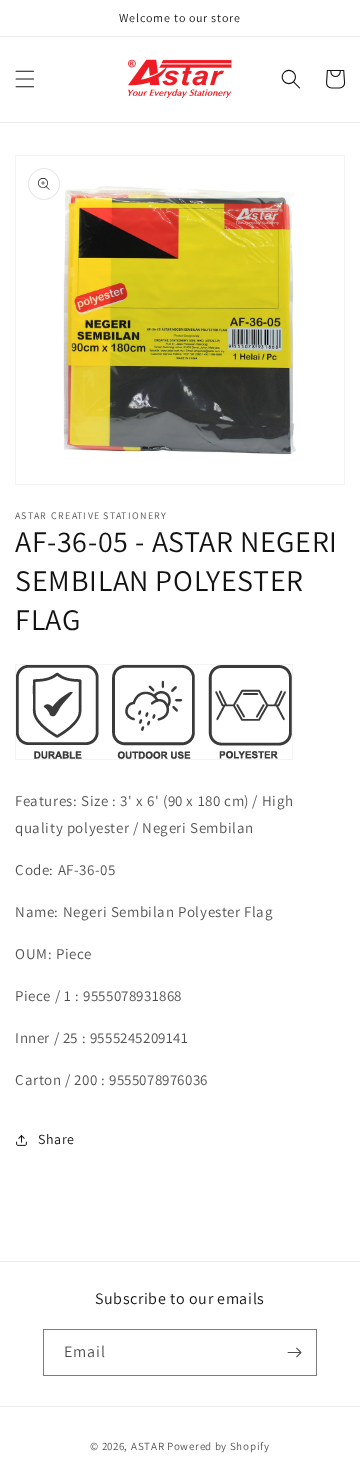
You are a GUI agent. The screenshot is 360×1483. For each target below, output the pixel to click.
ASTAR (148, 1446)
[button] (25, 79)
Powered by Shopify (218, 1446)
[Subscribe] (294, 1352)
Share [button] (56, 1139)
